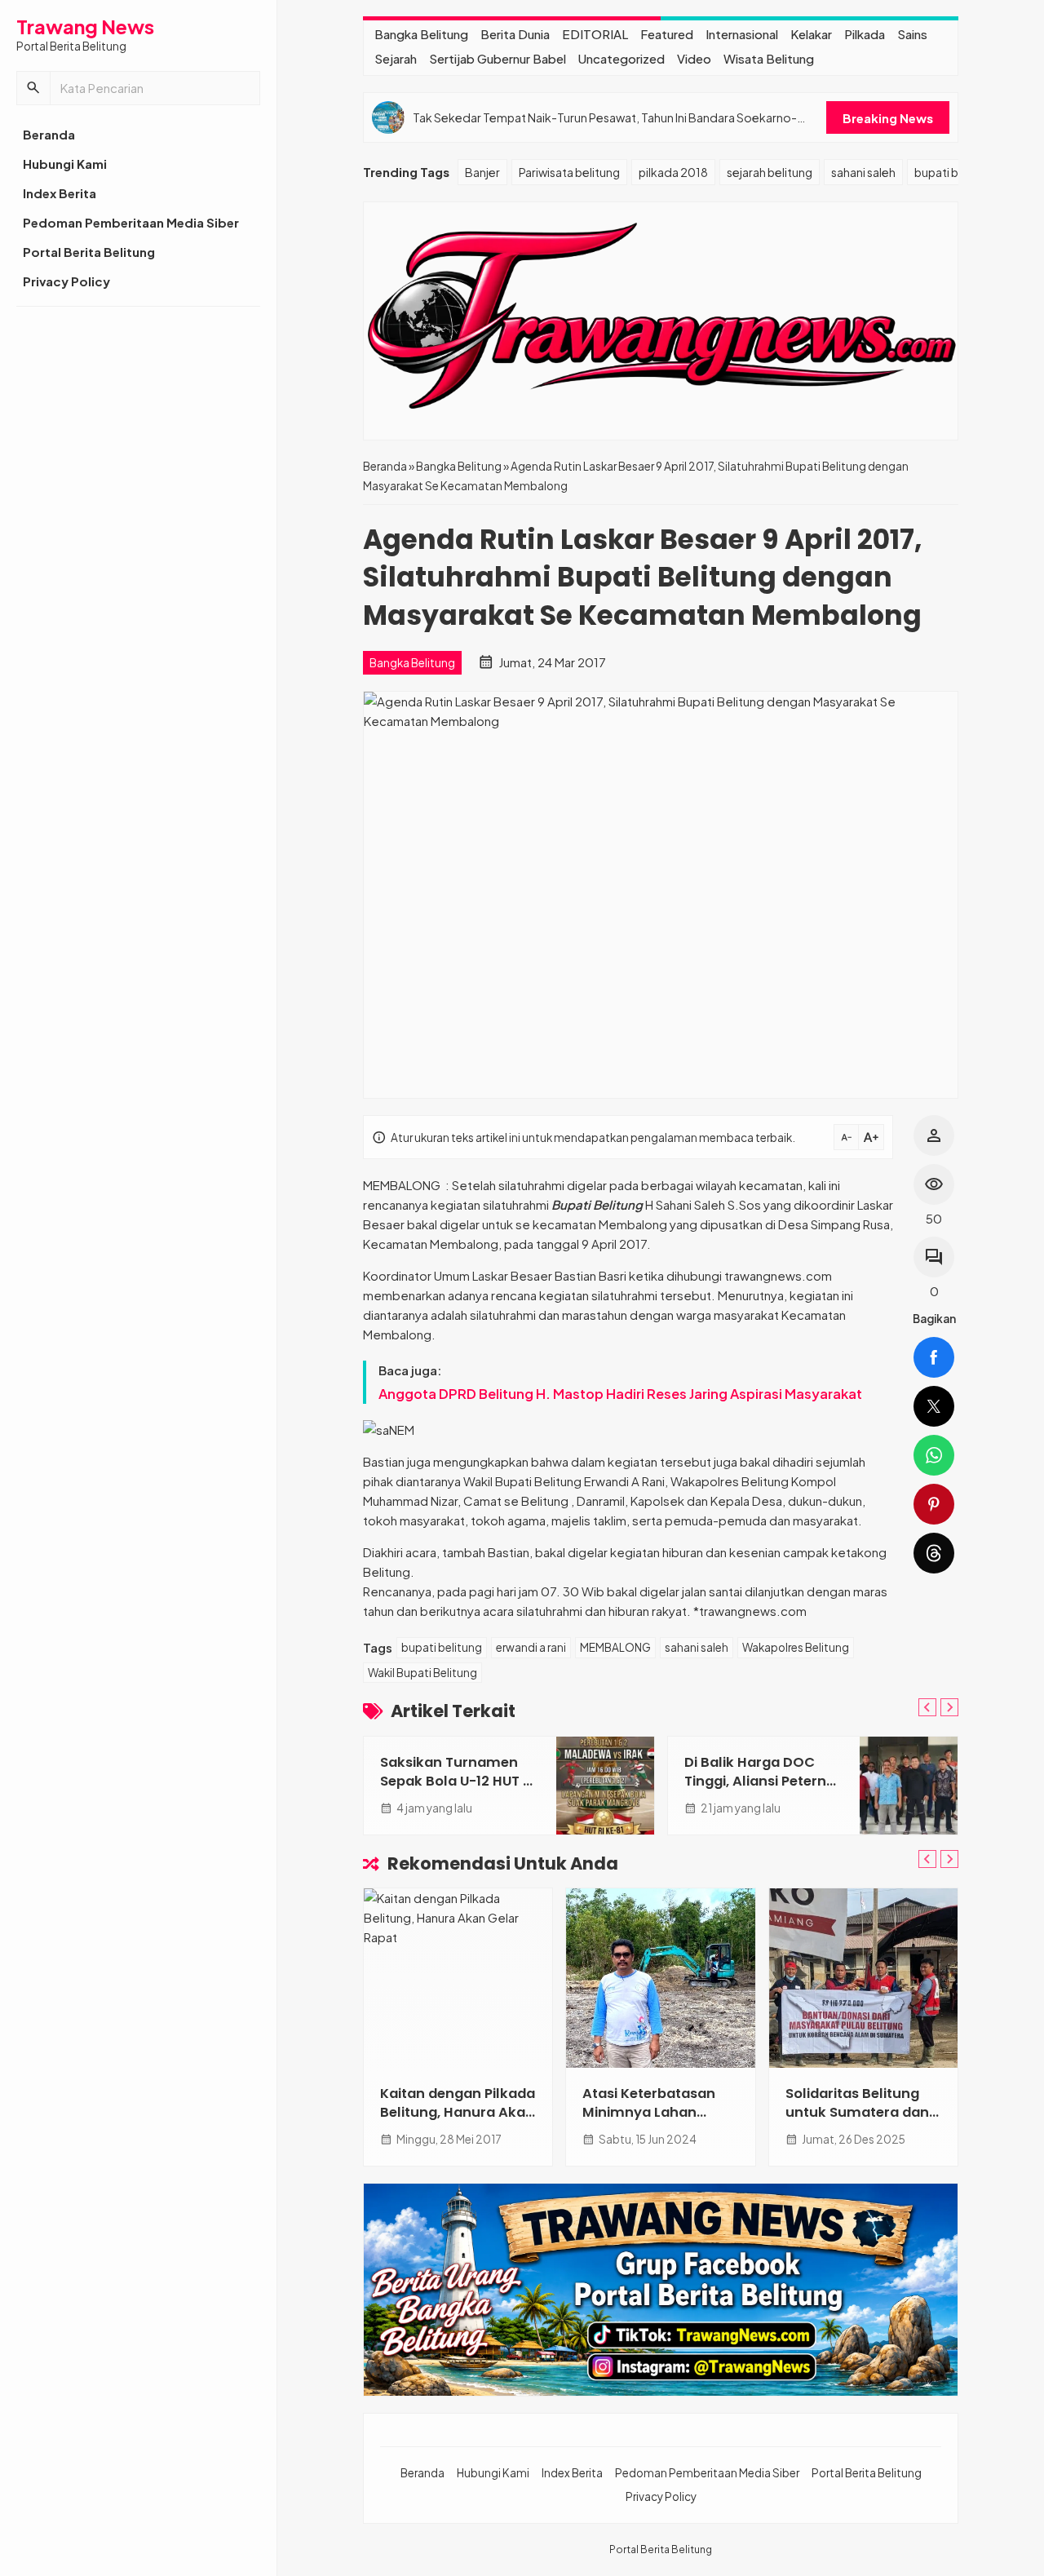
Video (694, 58)
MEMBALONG (615, 1647)
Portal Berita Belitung (89, 252)
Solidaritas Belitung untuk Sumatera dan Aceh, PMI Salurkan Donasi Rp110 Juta (857, 2122)
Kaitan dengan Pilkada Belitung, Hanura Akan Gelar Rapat (458, 2112)
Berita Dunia (515, 34)
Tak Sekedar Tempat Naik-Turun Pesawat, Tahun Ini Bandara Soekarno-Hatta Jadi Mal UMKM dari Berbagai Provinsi (605, 118)
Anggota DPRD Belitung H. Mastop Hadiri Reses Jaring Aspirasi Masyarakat (620, 1394)
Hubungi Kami (65, 164)
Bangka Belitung (421, 34)
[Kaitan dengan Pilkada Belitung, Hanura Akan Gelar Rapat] (458, 1978)
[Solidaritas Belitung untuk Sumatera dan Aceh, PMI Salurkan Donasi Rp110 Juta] (863, 1978)
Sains (912, 34)
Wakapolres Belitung (796, 1647)
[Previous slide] (927, 1707)
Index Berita (60, 193)
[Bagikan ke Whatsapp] (934, 1455)
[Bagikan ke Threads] (934, 1553)
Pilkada (865, 34)
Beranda (49, 134)
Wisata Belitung (769, 58)
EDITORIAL (595, 34)
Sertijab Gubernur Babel (498, 58)
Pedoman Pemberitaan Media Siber (131, 222)
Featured (667, 34)
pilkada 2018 (673, 172)
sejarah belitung (770, 172)
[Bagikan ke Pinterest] (934, 1504)
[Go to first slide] (949, 1707)
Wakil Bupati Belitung (422, 1673)
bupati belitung (955, 172)
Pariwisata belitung (569, 172)
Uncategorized (622, 58)
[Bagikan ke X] (934, 1406)
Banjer (482, 172)
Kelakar (811, 34)
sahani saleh (863, 172)
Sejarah (396, 58)
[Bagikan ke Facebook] (934, 1357)
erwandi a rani (531, 1647)
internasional (742, 34)
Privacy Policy (66, 281)
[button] (33, 88)
